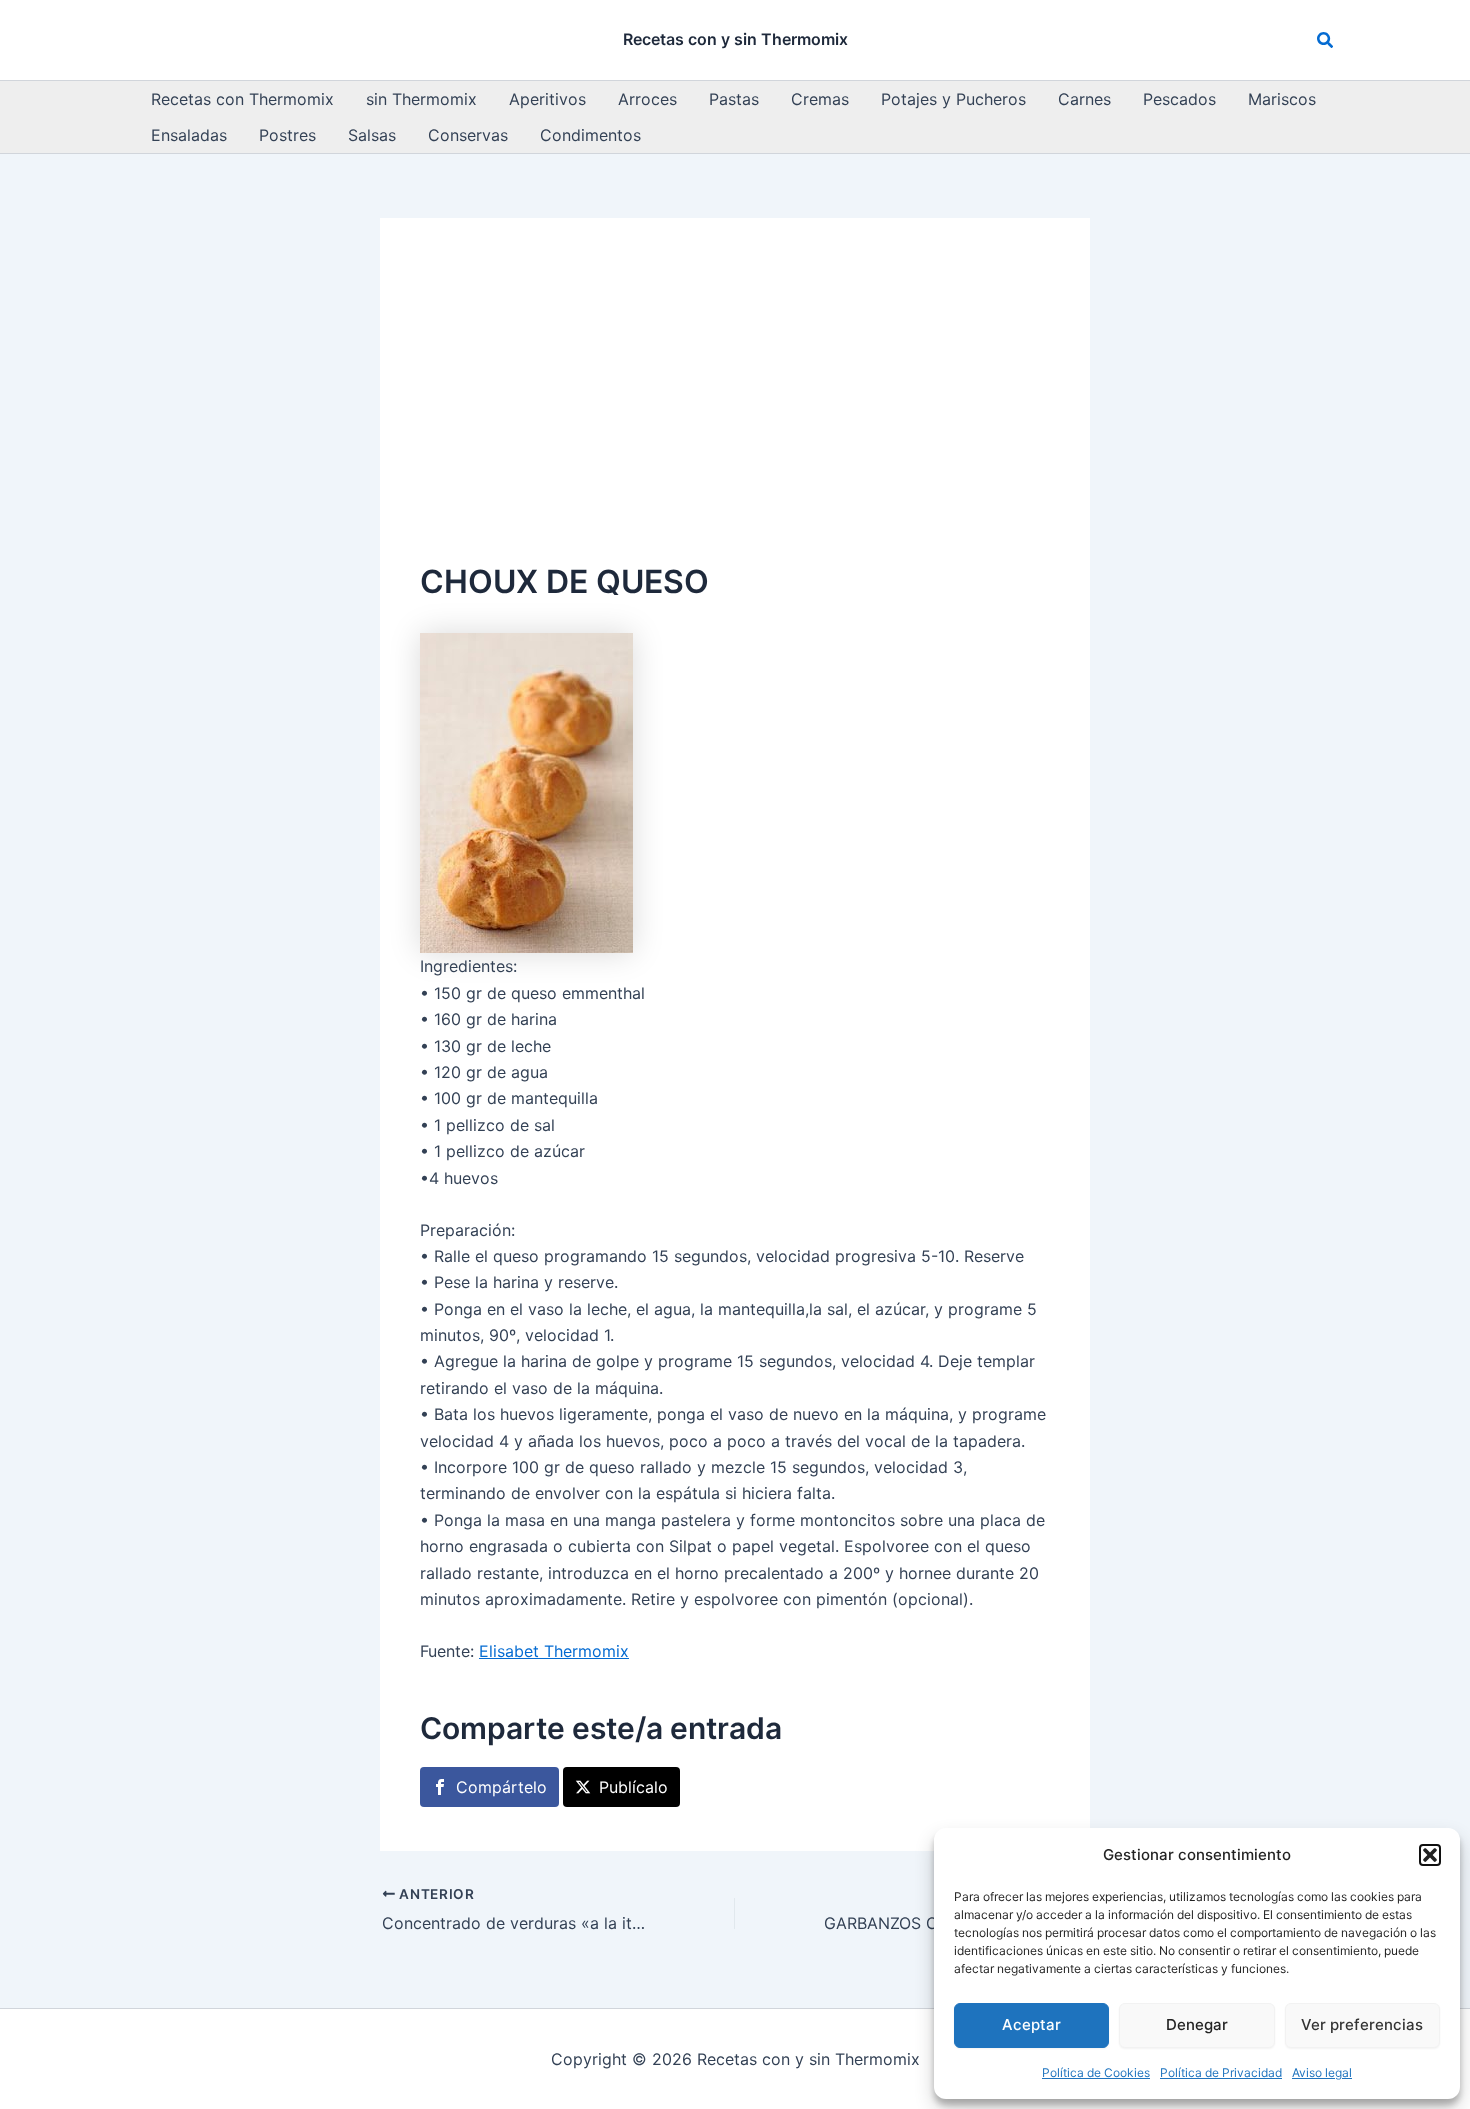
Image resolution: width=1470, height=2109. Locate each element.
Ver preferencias (1362, 2024)
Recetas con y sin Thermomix (735, 39)
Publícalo (633, 1787)
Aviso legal (1322, 2072)
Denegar (1197, 2024)
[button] (1430, 1855)
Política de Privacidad (1221, 2072)
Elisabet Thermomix (554, 1651)
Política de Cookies (1096, 2072)
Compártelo (501, 1787)
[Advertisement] (735, 408)
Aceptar (1031, 2024)
